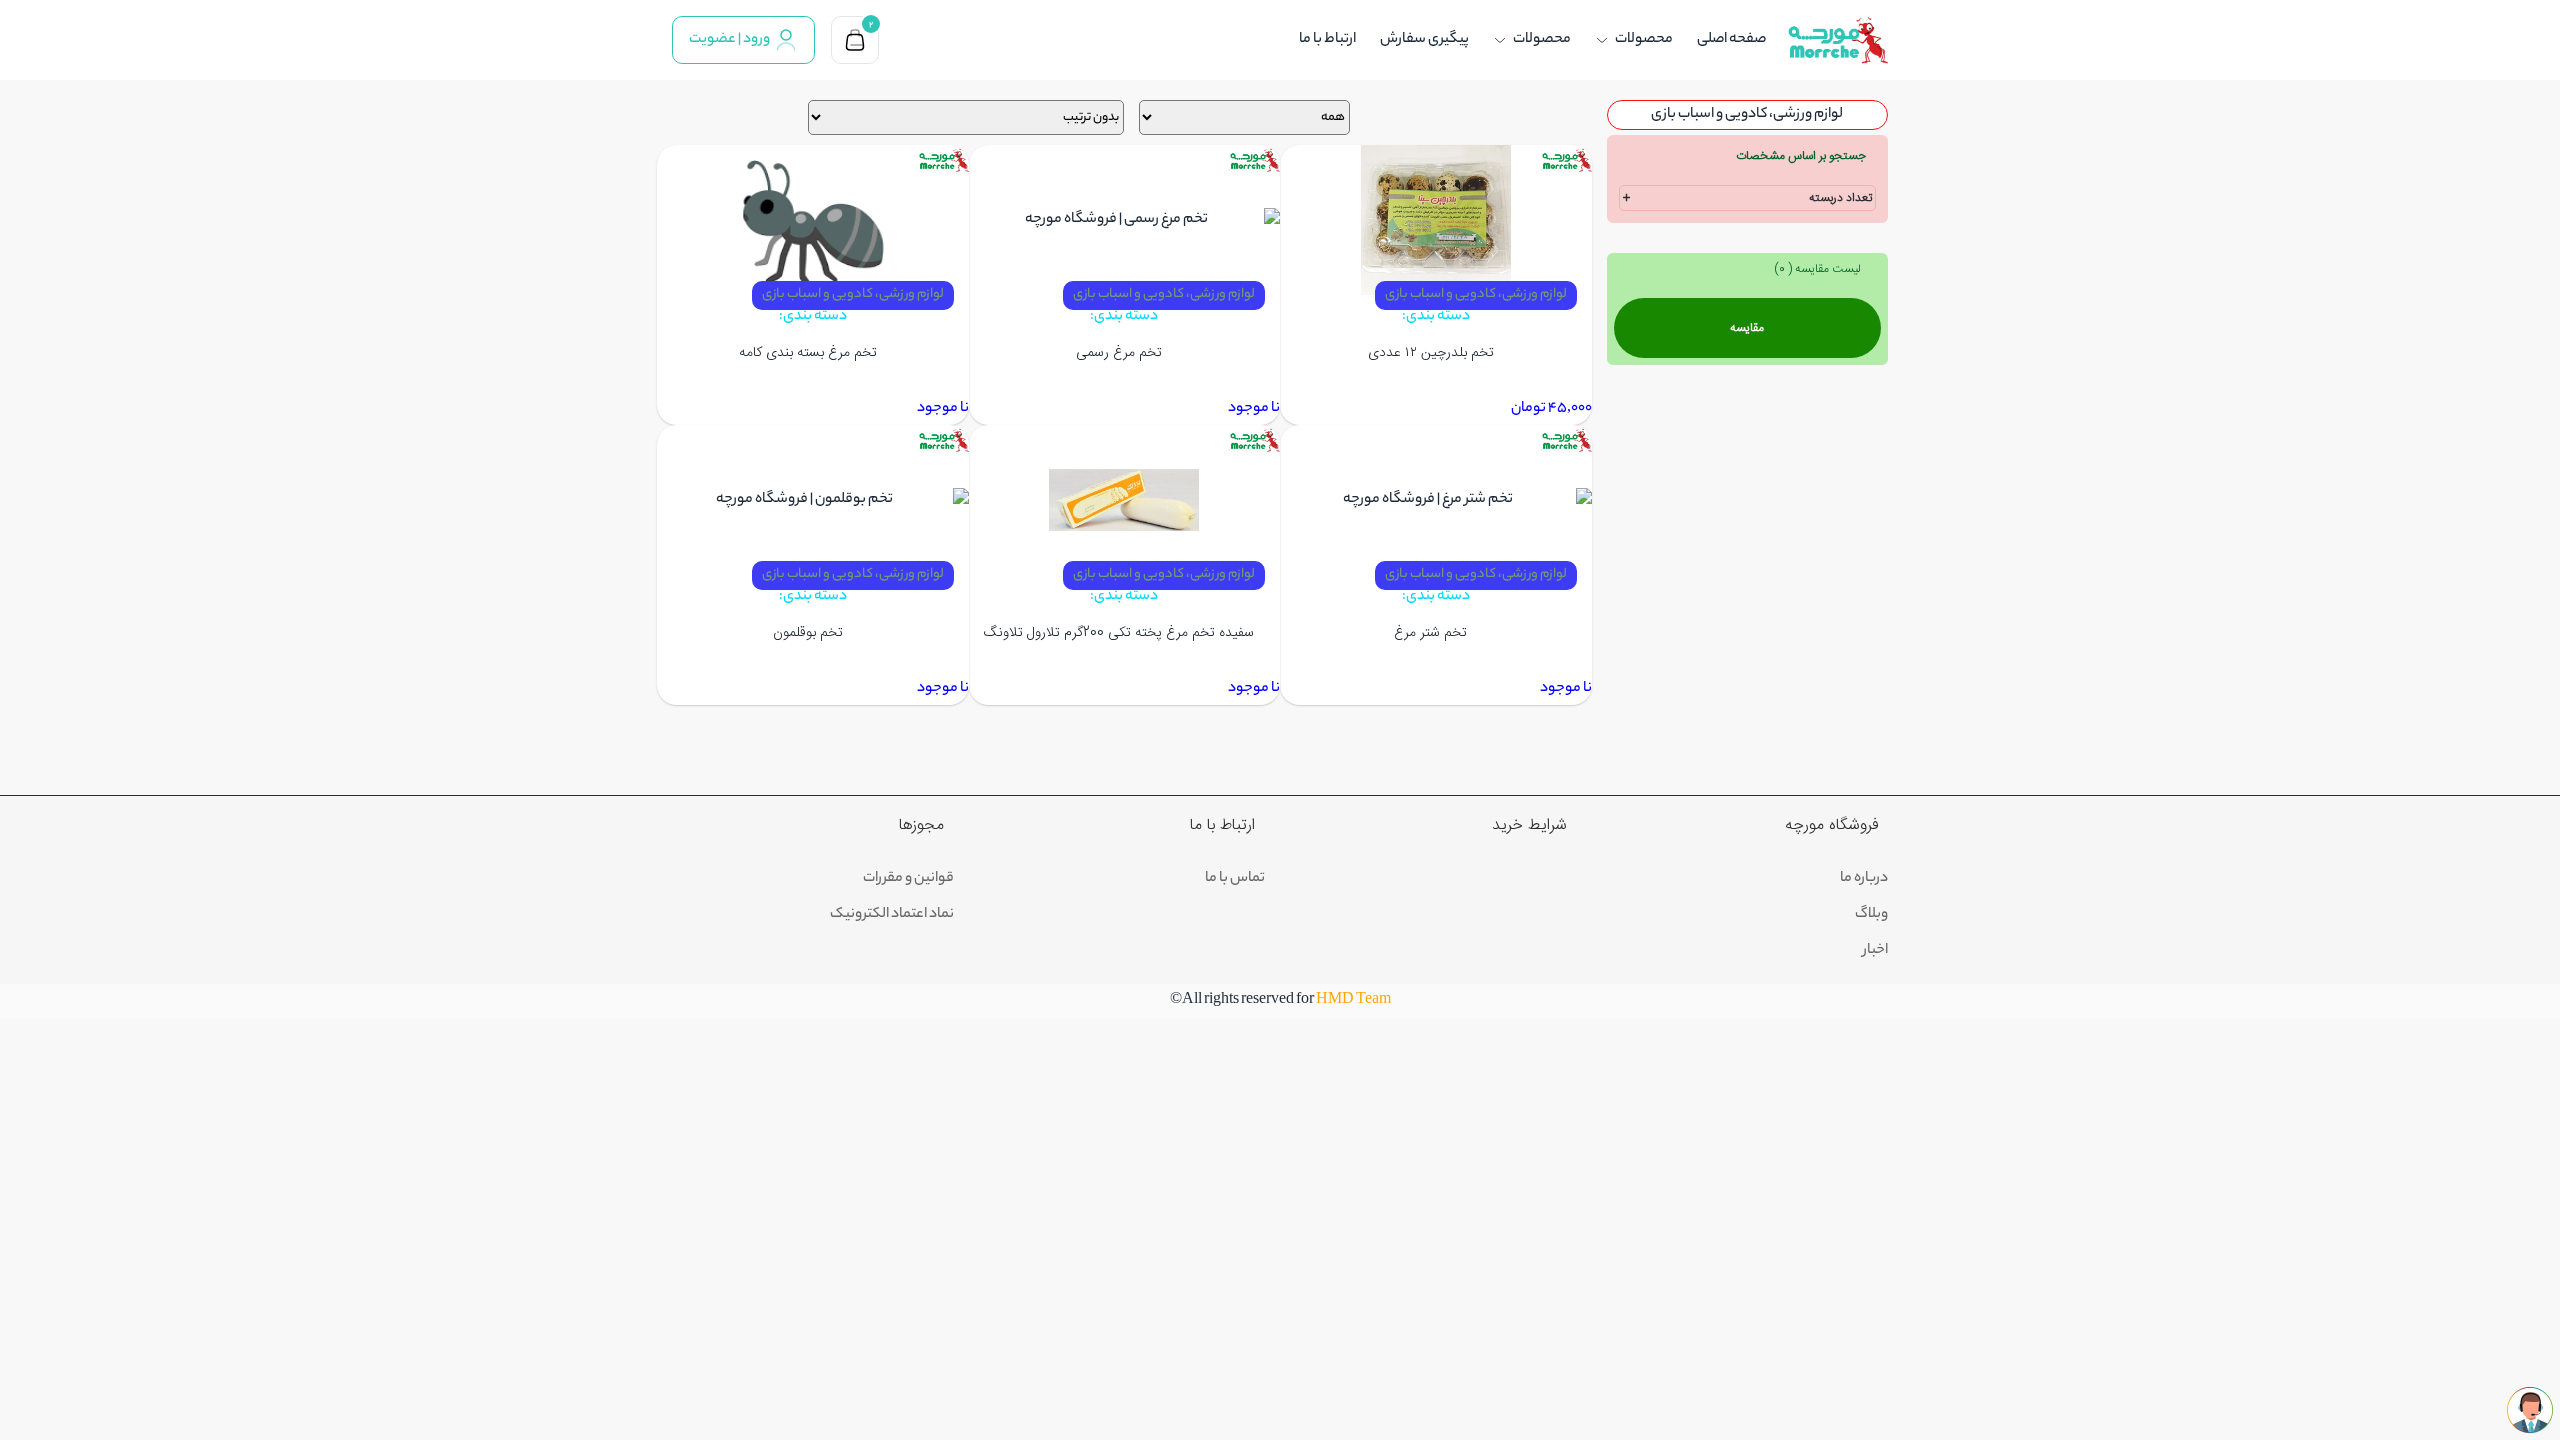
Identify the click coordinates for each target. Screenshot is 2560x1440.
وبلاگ (1871, 915)
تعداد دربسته (1840, 198)
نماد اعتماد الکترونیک (892, 915)
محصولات (1644, 40)
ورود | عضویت (729, 40)
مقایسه (1747, 328)
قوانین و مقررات (908, 879)
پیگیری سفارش (1424, 40)
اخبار (1875, 951)
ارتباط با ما (1327, 40)
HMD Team (1353, 1001)
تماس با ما (1235, 879)
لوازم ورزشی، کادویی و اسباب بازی (1476, 294)
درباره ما (1864, 879)
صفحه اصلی (1731, 40)
